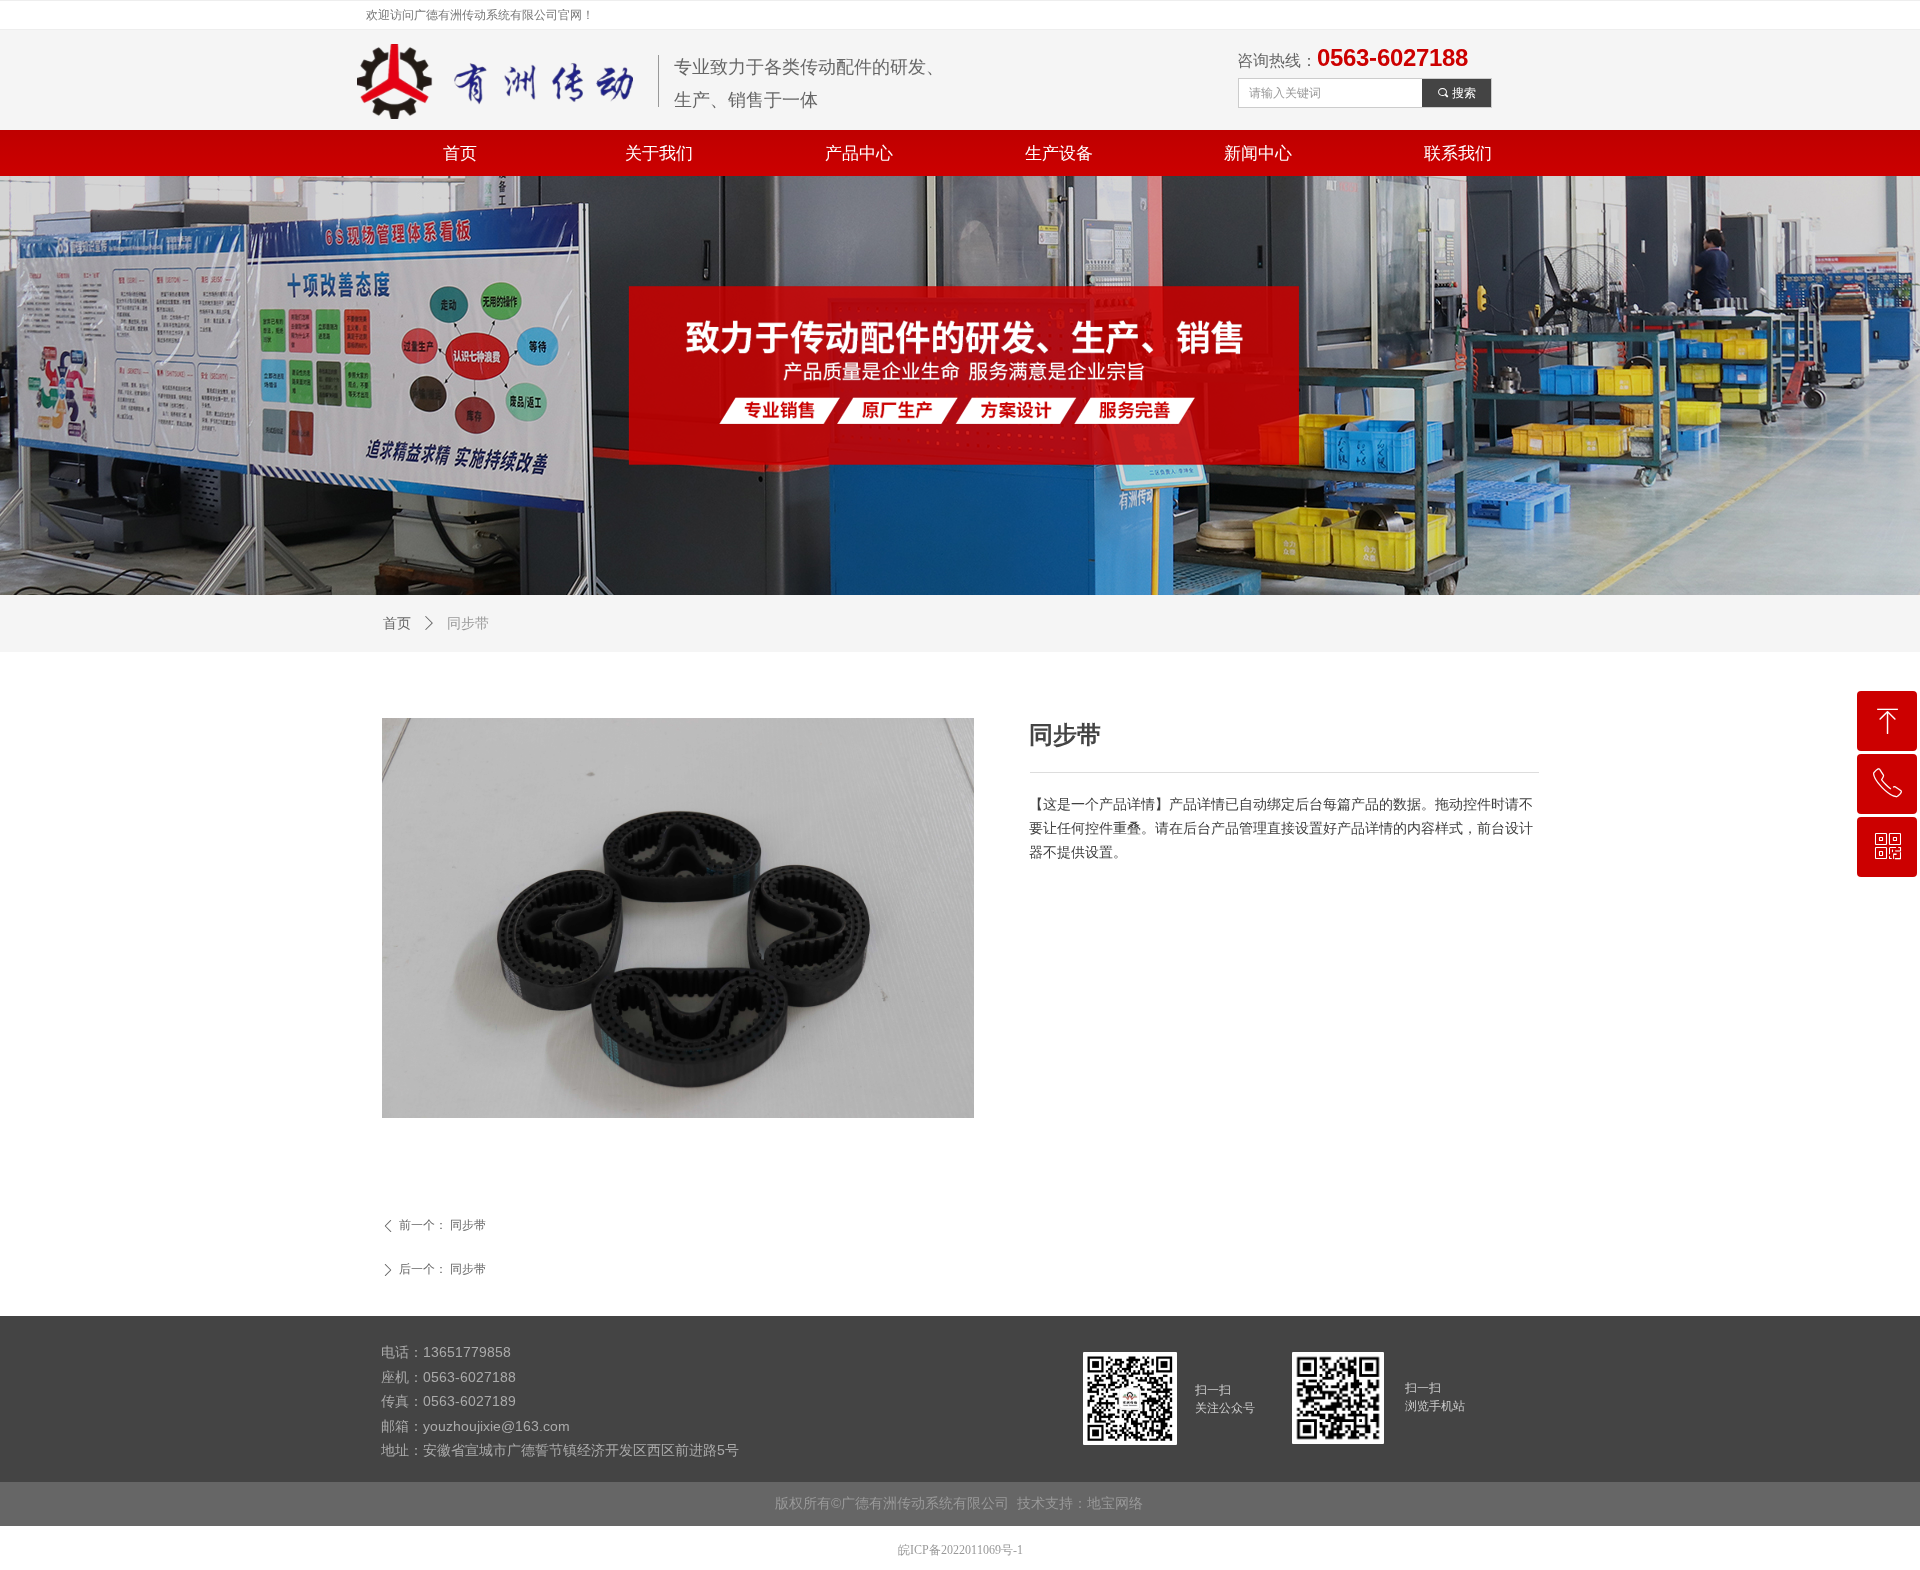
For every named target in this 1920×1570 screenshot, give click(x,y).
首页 (397, 623)
